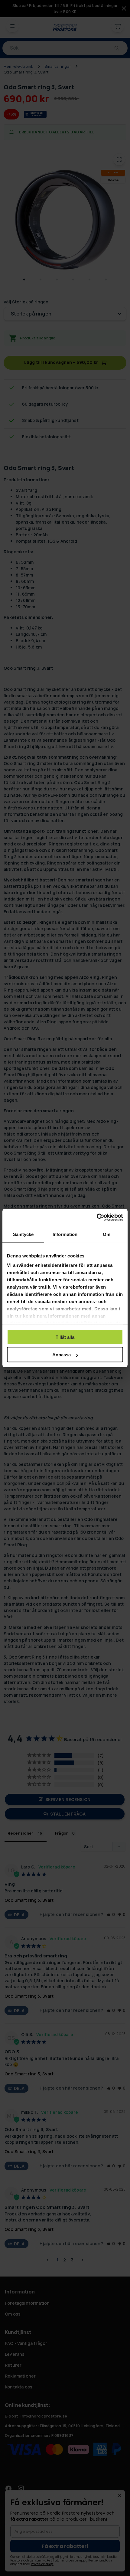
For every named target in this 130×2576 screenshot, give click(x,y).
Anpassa (62, 1355)
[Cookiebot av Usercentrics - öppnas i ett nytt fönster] (97, 1218)
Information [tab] (65, 1234)
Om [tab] (107, 1234)
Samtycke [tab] (23, 1234)
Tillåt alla (65, 1337)
